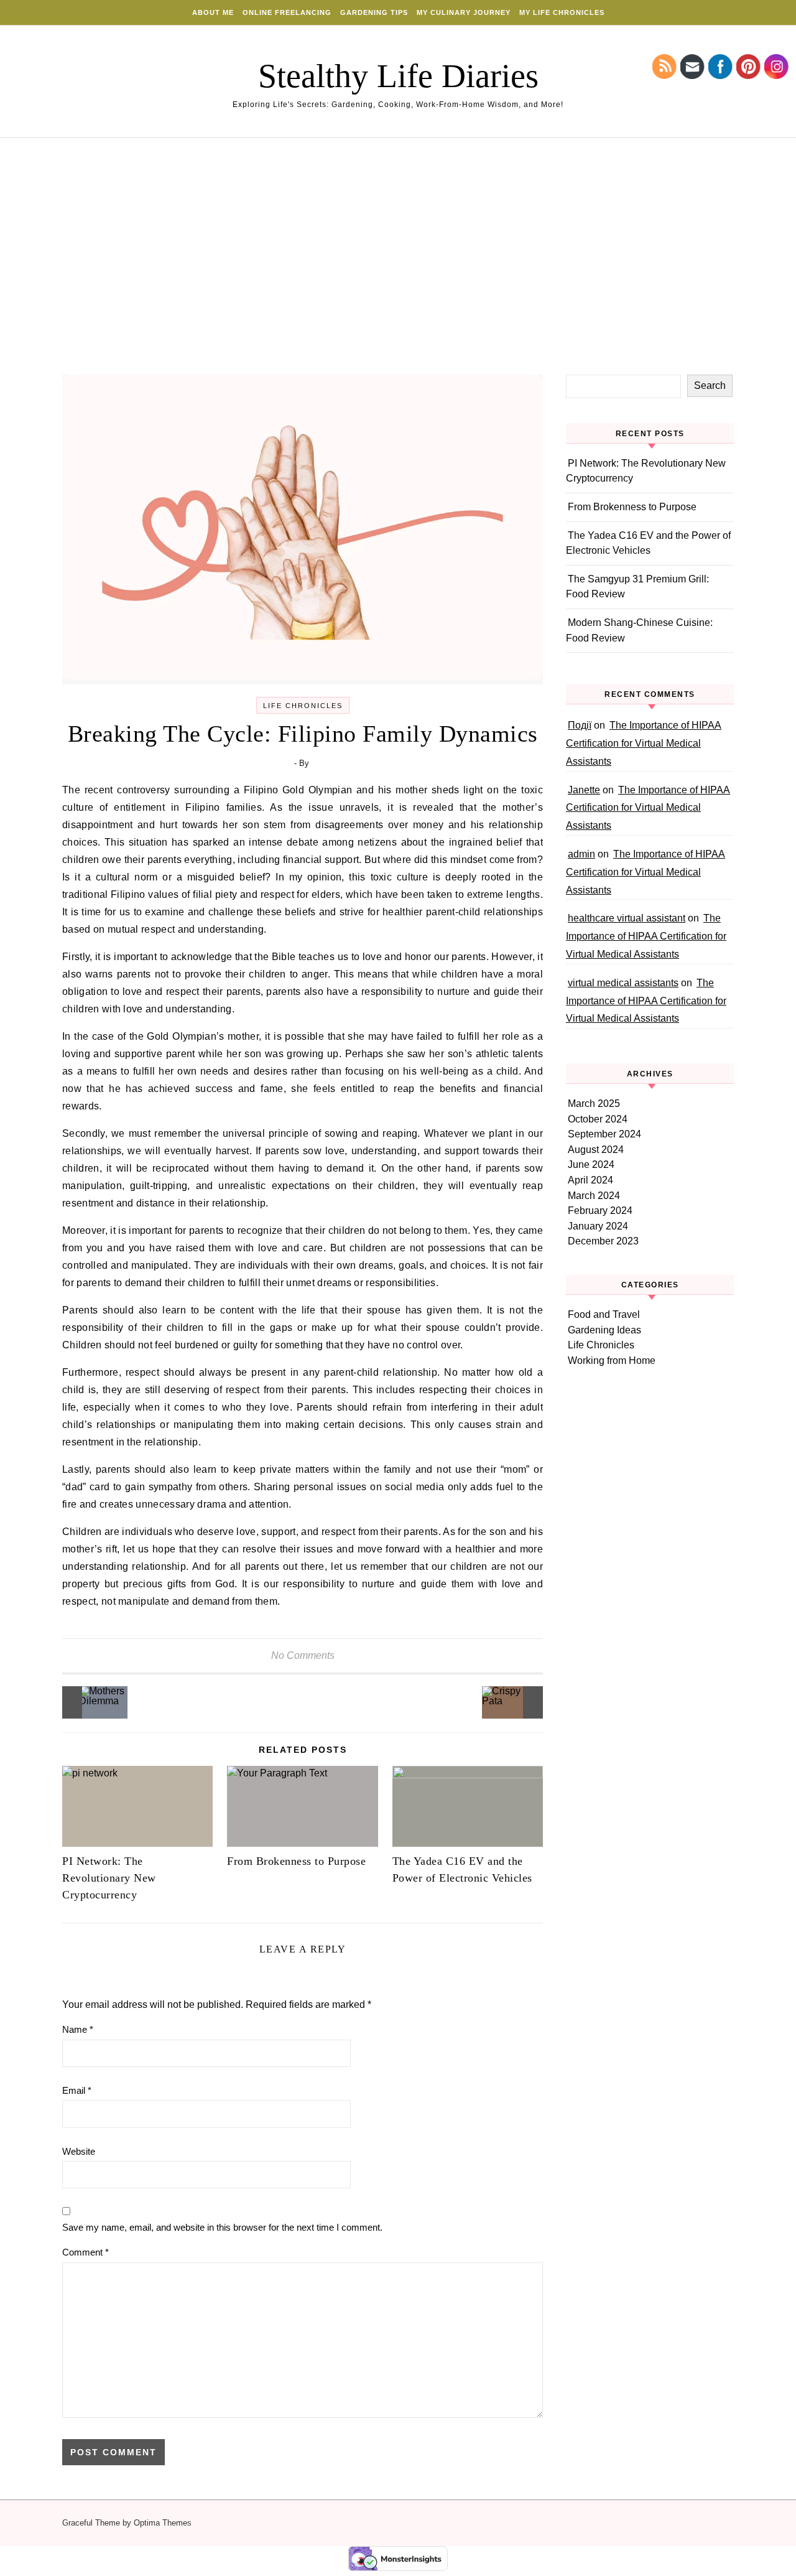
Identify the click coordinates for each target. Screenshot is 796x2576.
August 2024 (596, 1150)
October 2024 (598, 1119)
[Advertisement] (398, 281)
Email (77, 2090)
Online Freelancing (287, 12)
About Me (213, 12)
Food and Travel (604, 1314)
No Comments (303, 1655)
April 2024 (590, 1180)
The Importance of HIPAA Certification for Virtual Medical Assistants (644, 743)
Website (79, 2151)
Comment (86, 2252)
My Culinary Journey (464, 12)
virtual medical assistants (623, 983)
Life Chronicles (303, 706)
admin (581, 854)
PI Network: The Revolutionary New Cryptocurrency (109, 1878)
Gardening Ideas (604, 1330)
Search (710, 385)
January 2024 (598, 1226)
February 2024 (600, 1211)
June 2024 (591, 1164)
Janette (584, 790)
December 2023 (603, 1241)
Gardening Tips (374, 12)
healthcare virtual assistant (627, 918)
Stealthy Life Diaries (398, 76)
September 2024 (604, 1134)
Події (580, 725)
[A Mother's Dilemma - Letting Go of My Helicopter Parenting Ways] (90, 1702)
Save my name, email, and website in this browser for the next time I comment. (222, 2227)
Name (78, 2029)
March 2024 (594, 1196)
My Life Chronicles (562, 12)
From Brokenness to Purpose (296, 1861)
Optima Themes (163, 2523)
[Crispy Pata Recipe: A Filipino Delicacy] (515, 1702)
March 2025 (594, 1104)
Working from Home (612, 1360)
